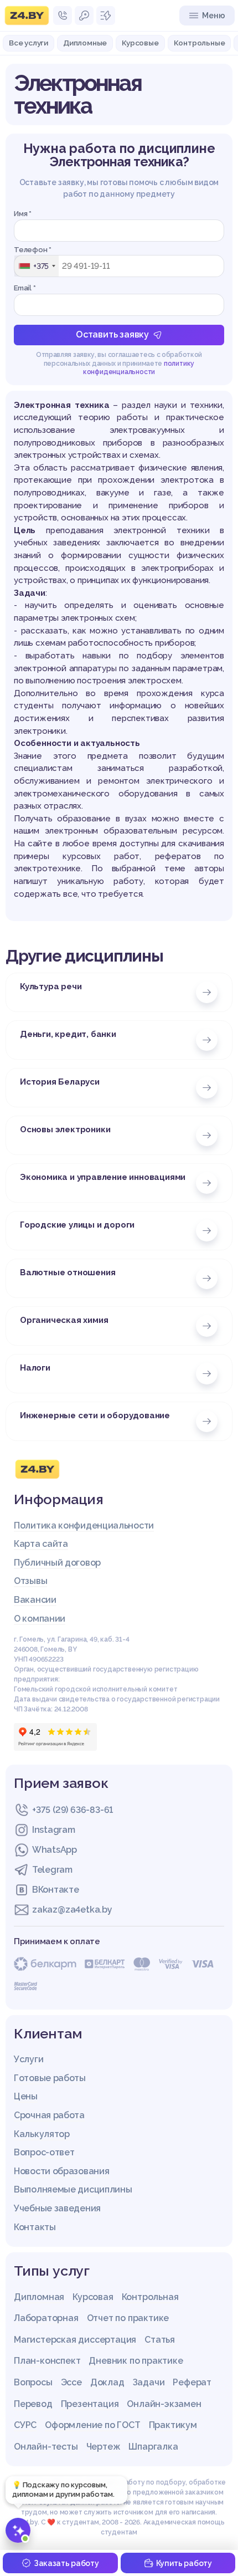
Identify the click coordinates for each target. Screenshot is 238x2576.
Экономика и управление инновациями (103, 1177)
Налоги (35, 1368)
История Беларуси (60, 1082)
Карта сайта (41, 1544)
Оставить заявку (112, 334)
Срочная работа (49, 2115)
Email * (25, 288)
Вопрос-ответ (44, 2152)
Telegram (52, 1870)
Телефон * (33, 250)
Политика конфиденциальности (84, 1525)
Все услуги (29, 43)
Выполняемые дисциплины (73, 2189)
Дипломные (85, 43)
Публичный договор (57, 1563)
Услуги (29, 2059)
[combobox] (37, 266)
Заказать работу (66, 2563)
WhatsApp (55, 1850)
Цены (26, 2096)
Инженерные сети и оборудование (95, 1415)
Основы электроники (65, 1129)
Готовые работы (50, 2078)
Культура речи (51, 987)
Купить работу (184, 2563)
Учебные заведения (57, 2208)
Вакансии (35, 1600)
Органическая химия (64, 1320)
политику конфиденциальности (139, 368)
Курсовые (140, 43)
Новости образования (61, 2171)
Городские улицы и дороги (77, 1225)
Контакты (35, 2227)
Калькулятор (42, 2134)
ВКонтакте (55, 1890)
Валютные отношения (68, 1272)
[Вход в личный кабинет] (84, 16)
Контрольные (200, 43)
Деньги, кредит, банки (68, 1034)
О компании (40, 1619)
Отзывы (30, 1581)
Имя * (23, 214)
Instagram (53, 1830)
